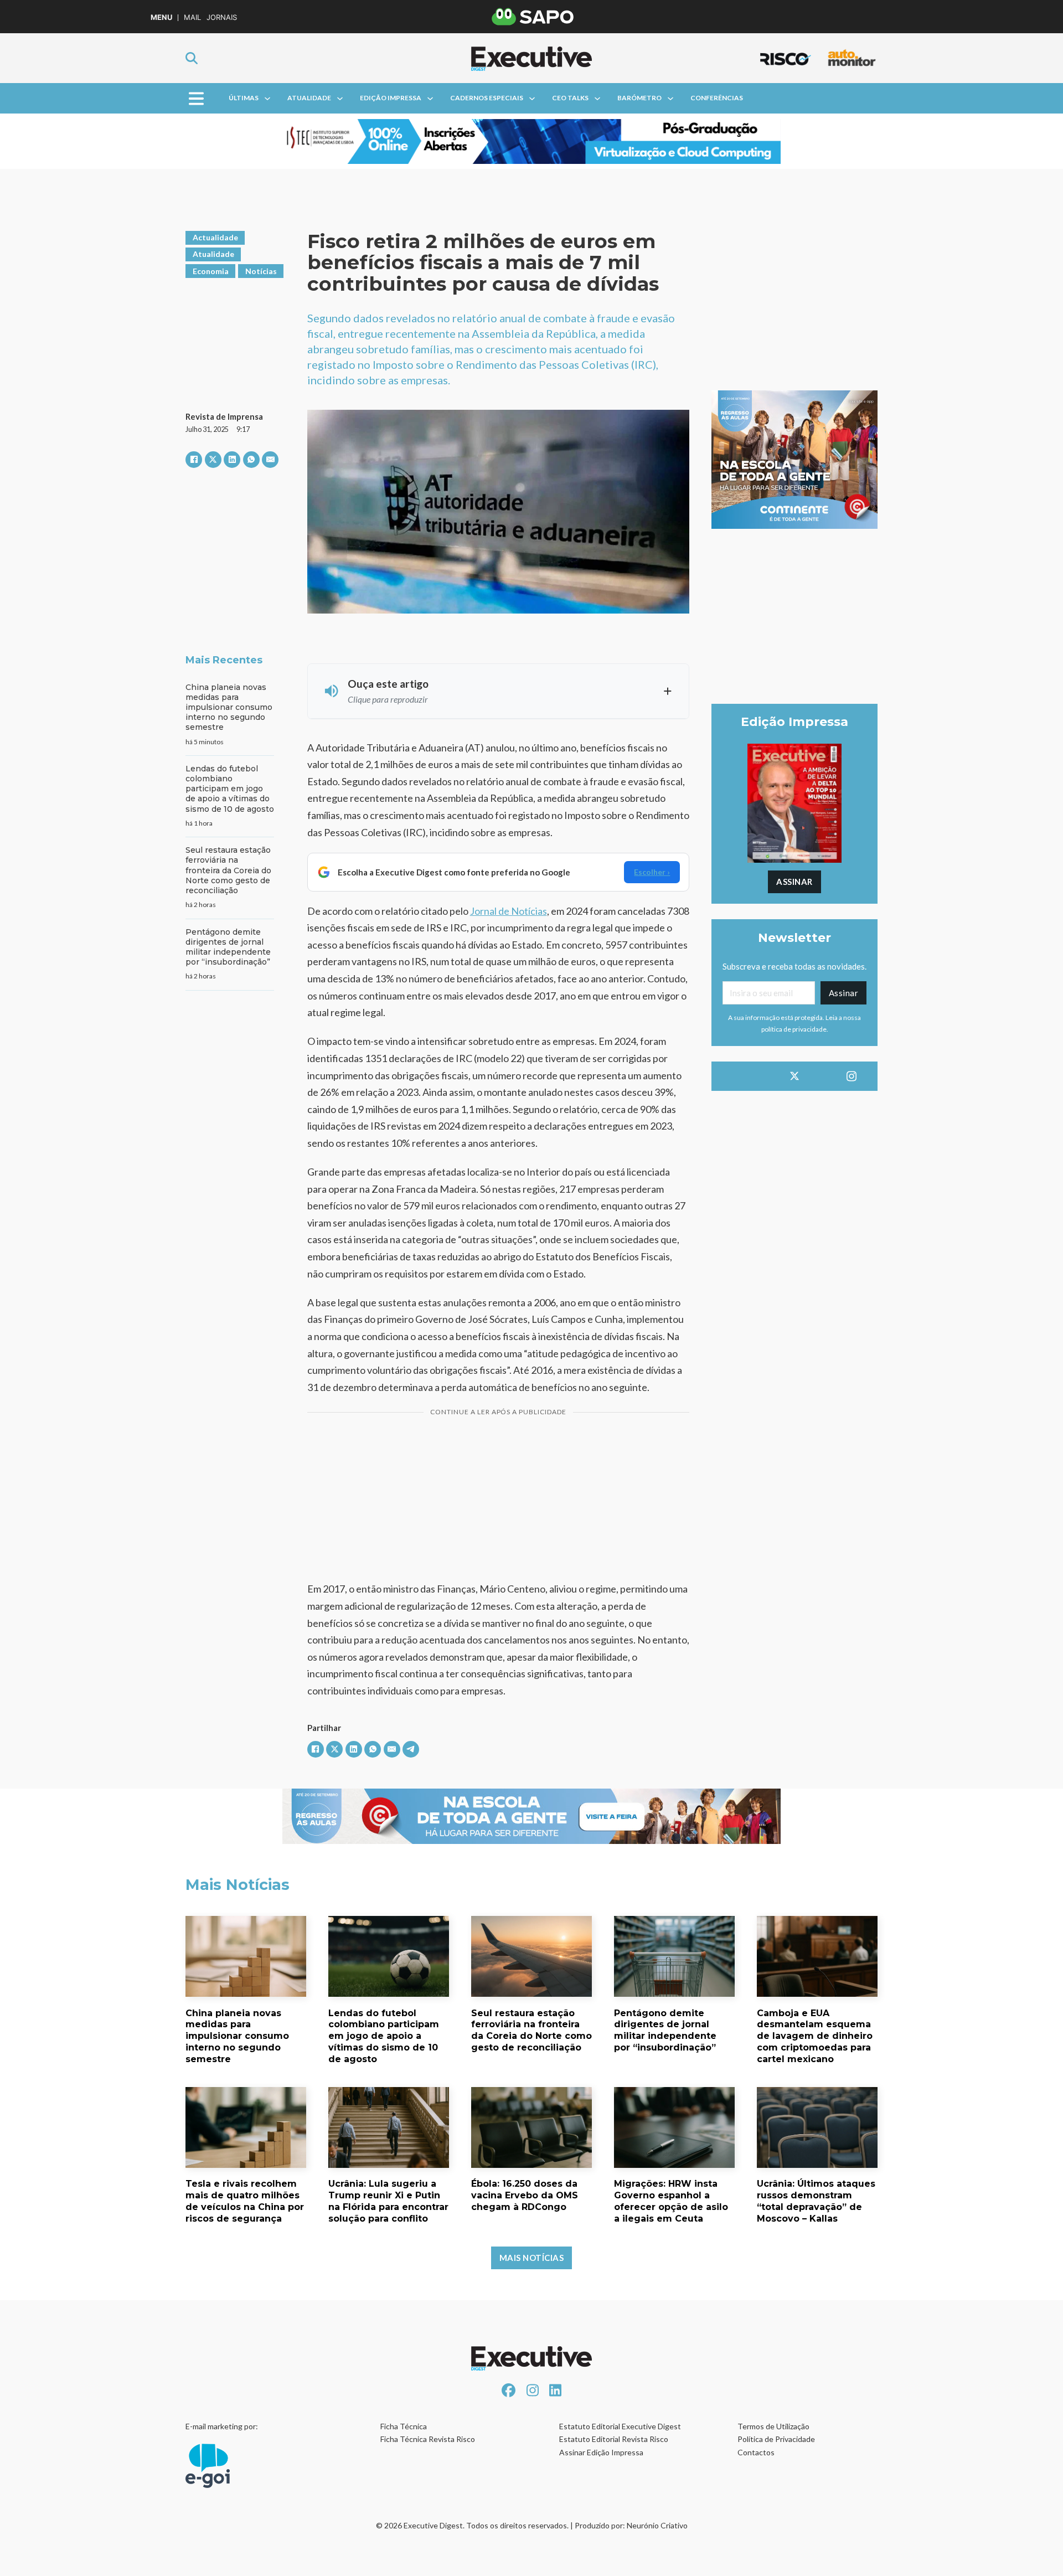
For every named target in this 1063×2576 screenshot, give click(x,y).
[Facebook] (194, 460)
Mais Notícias (532, 2258)
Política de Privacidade (776, 2439)
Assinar (794, 882)
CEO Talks (570, 98)
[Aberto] (196, 98)
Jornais (222, 17)
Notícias (261, 271)
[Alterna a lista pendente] (267, 99)
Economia (211, 271)
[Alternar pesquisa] (192, 58)
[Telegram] (411, 1749)
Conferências (717, 98)
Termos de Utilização (773, 2426)
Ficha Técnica (404, 2426)
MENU (161, 17)
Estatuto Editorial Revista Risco (614, 2439)
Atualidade (309, 98)
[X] (213, 460)
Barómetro (639, 98)
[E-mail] (270, 460)
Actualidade (215, 237)
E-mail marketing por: (222, 2426)
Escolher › (652, 872)
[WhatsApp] (251, 460)
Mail (192, 17)
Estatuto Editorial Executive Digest (620, 2426)
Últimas (244, 98)
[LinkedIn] (232, 460)
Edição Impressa (391, 98)
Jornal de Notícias (509, 911)
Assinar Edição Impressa (601, 2452)
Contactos (756, 2452)
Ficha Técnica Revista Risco (428, 2439)
